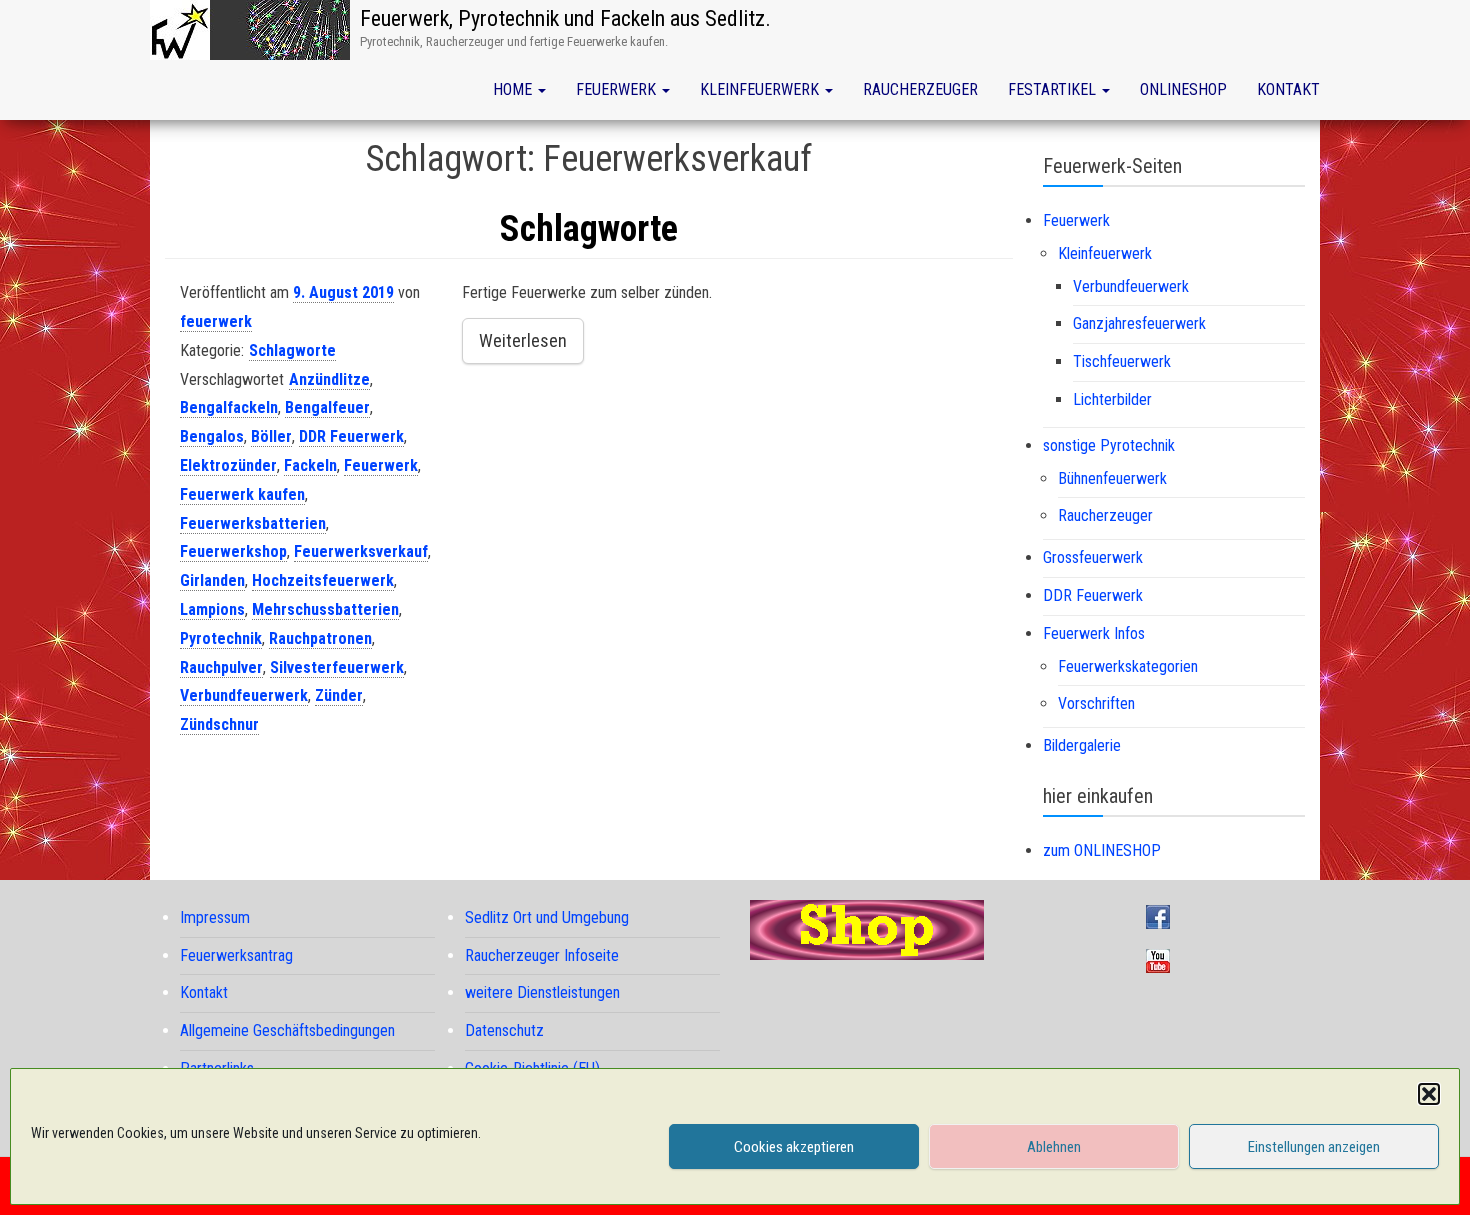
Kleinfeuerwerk (761, 89)
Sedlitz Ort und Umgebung (547, 917)
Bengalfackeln (229, 407)
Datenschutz (504, 1030)
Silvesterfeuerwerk (337, 667)
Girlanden (212, 580)
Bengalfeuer (327, 407)
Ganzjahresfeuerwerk (1139, 323)
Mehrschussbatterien (325, 609)
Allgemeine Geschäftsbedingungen (287, 1030)
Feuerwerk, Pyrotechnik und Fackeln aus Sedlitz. (565, 18)
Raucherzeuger (920, 89)
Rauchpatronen (320, 638)
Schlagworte (589, 229)
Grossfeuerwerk (1093, 557)
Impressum (215, 917)
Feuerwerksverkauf (361, 551)
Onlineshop (1183, 89)
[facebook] (1163, 915)
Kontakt (1288, 89)
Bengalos (212, 436)
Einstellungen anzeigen (1314, 1147)
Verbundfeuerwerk (244, 695)
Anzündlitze (329, 379)
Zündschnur (219, 724)
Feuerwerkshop (233, 551)
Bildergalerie (1082, 745)
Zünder (339, 695)
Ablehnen (1054, 1147)
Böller (271, 436)
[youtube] (1163, 959)
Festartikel (1054, 89)
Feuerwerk (618, 89)
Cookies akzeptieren (794, 1147)
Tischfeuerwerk (1122, 361)
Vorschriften (1096, 703)
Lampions (212, 609)
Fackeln (310, 465)
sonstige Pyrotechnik (1109, 445)
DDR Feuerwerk (351, 436)
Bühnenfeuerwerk (1112, 478)
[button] (1429, 1094)
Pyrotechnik (221, 638)
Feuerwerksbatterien (253, 523)
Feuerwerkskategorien (1128, 666)
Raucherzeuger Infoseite (542, 955)
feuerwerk (216, 321)
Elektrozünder (228, 465)
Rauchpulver (221, 667)
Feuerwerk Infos (1094, 633)
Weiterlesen (523, 340)
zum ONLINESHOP (1102, 850)
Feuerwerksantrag (236, 955)
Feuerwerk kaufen (242, 494)
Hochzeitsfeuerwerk (323, 580)
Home (514, 89)
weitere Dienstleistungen (542, 992)
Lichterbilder (1112, 399)
